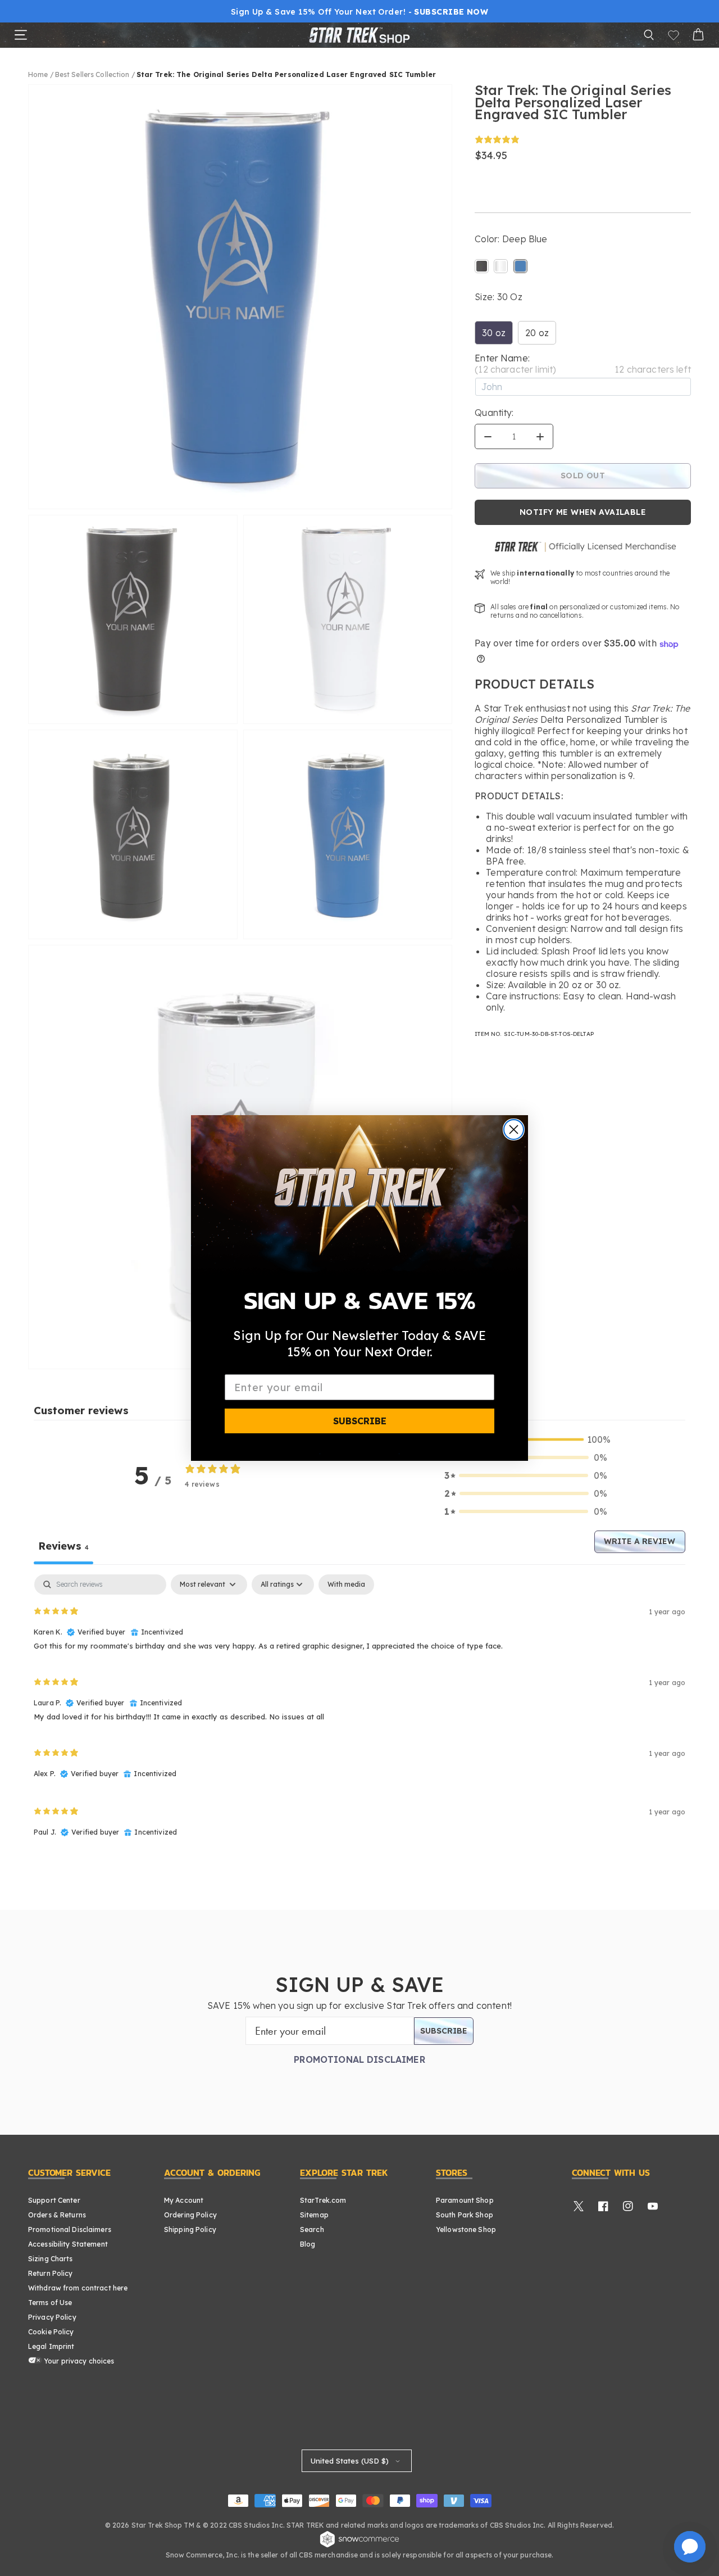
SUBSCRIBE (360, 1421)
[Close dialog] (514, 1129)
